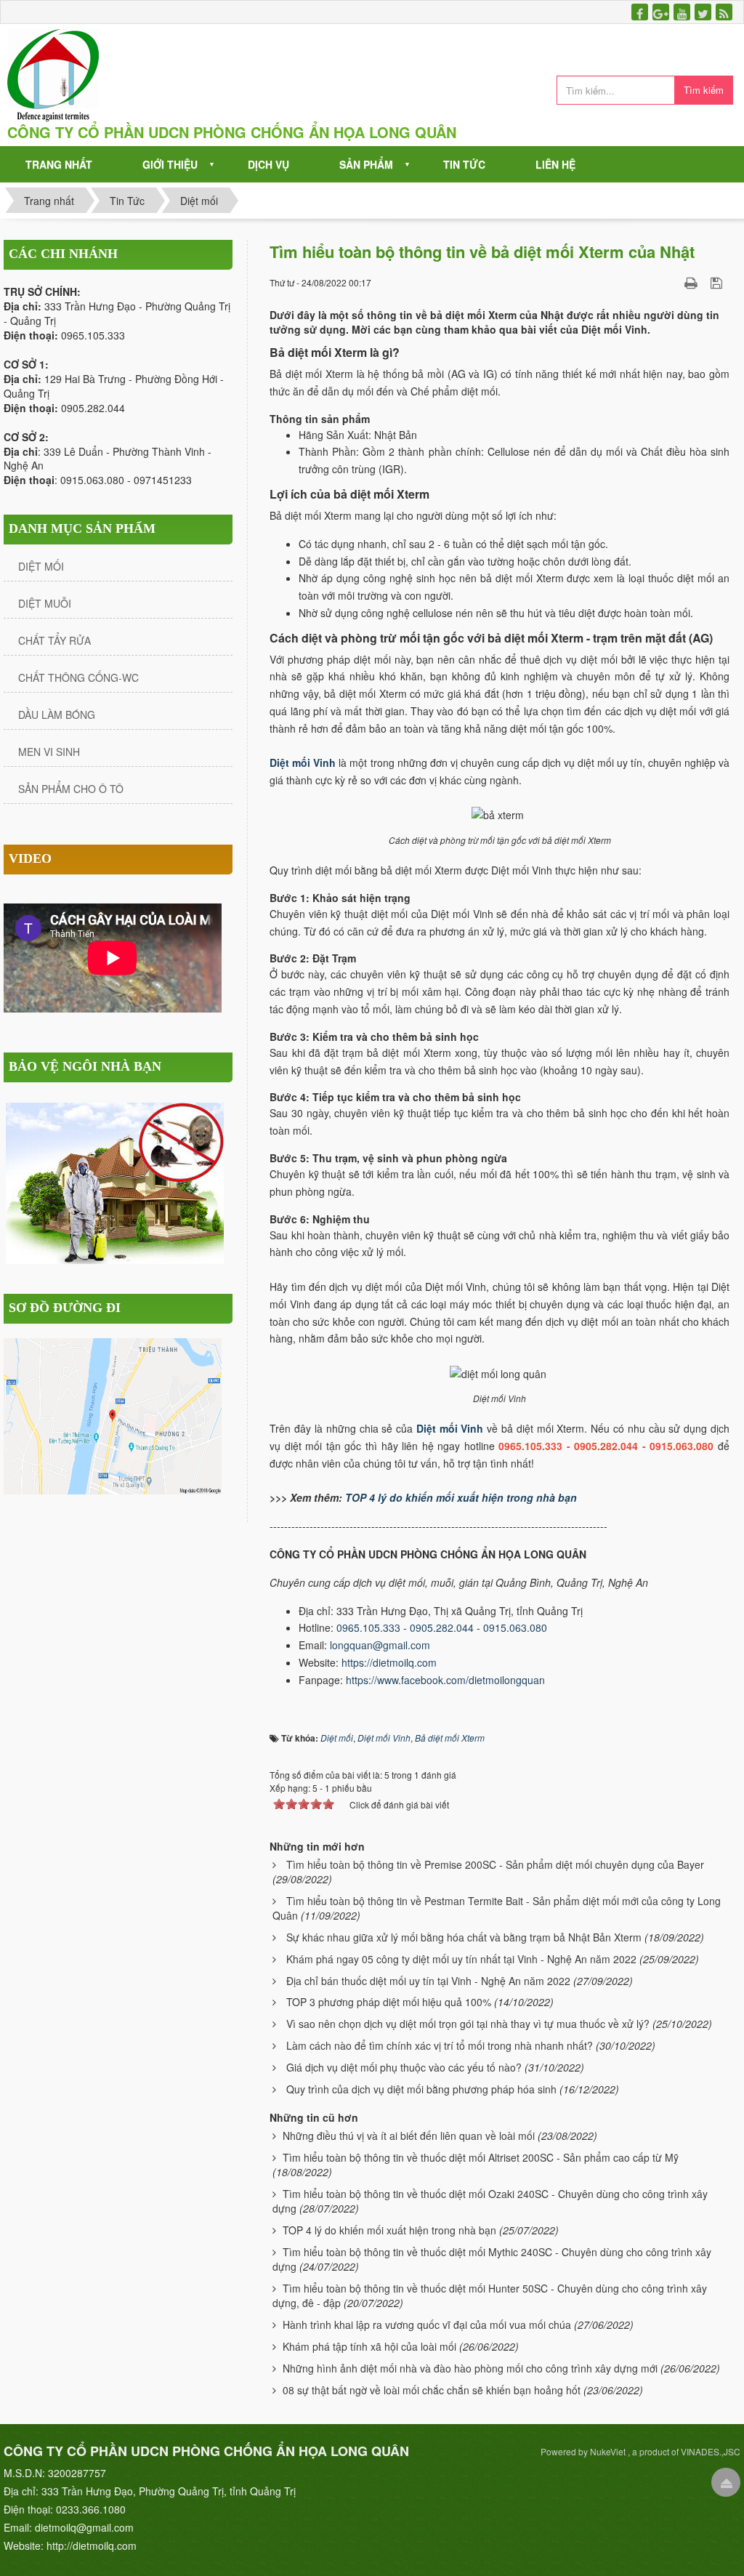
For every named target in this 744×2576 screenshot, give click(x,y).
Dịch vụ (268, 164)
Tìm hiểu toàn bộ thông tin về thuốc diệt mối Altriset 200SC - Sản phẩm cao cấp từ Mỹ (481, 2157)
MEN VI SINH (49, 752)
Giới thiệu (170, 164)
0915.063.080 (515, 1627)
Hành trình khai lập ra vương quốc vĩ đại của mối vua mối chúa (427, 2325)
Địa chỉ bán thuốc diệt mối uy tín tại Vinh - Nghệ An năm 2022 (428, 1981)
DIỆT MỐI (41, 566)
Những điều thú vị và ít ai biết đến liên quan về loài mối (409, 2136)
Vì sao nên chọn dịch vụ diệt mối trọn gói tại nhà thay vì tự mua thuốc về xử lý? (468, 2024)
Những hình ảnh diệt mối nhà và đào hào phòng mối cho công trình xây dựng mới (470, 2368)
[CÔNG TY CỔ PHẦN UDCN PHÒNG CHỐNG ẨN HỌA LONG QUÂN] (53, 75)
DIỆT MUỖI (45, 603)
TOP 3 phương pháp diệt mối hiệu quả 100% (389, 2002)
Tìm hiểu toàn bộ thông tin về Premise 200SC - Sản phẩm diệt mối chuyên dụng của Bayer (495, 1864)
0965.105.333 (368, 1627)
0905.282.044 (442, 1627)
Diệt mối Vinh (450, 1428)
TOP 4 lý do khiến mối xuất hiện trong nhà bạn (461, 1497)
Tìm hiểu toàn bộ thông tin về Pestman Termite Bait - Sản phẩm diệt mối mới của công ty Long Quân (497, 1908)
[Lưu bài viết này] (718, 282)
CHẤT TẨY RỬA (54, 640)
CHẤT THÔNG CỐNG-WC (78, 677)
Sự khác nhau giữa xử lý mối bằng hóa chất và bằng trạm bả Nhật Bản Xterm (464, 1937)
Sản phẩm (366, 164)
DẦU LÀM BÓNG (57, 715)
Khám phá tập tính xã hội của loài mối (369, 2346)
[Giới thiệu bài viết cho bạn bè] (673, 282)
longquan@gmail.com (381, 1645)
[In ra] (692, 282)
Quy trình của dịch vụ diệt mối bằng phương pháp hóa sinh (421, 2089)
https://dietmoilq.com (389, 1662)
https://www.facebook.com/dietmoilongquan (445, 1680)
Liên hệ (555, 164)
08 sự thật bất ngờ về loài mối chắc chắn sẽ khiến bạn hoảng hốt (432, 2390)
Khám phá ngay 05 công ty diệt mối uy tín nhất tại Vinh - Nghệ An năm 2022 (461, 1959)
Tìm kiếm (704, 90)
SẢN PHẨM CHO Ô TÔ (71, 789)
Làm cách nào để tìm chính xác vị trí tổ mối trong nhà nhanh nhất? (440, 2045)
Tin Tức (464, 164)
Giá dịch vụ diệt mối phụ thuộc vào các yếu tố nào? (404, 2067)
